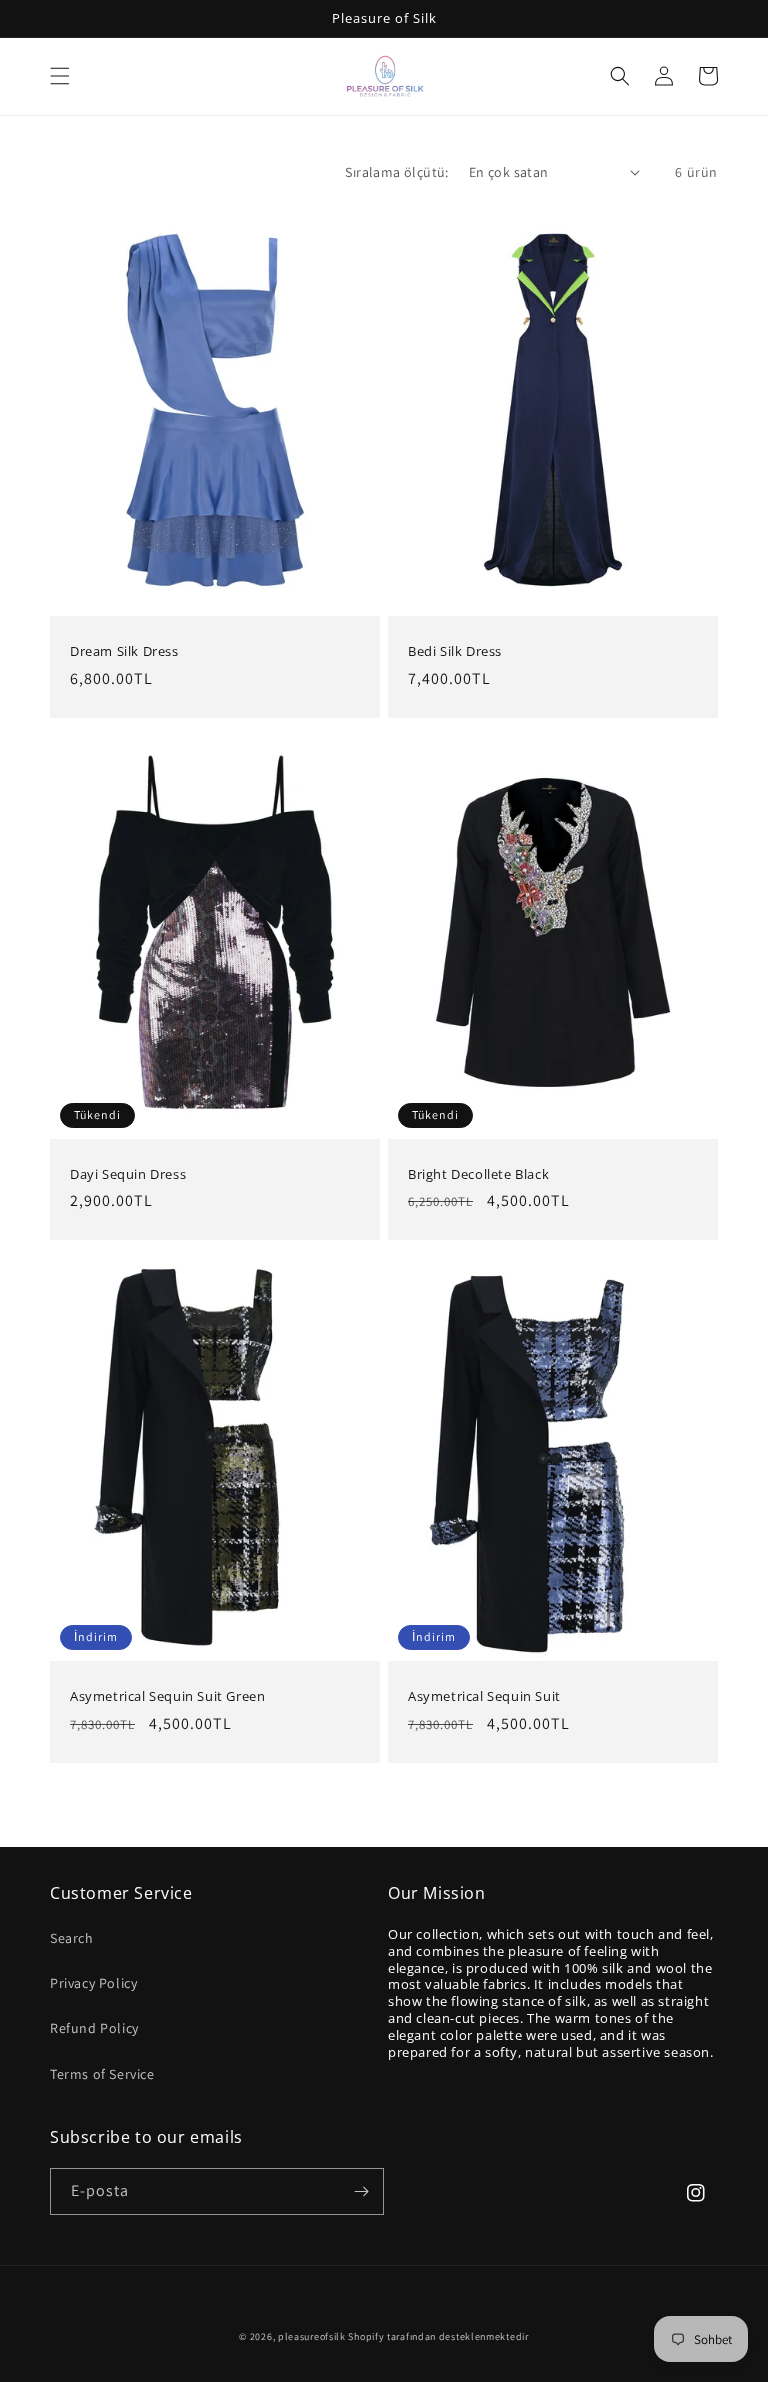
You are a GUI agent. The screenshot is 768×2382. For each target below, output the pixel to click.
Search (72, 1938)
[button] (60, 76)
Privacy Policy (93, 1983)
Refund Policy (94, 2028)
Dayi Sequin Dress (128, 1174)
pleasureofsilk (312, 2336)
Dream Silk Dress (124, 651)
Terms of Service (102, 2074)
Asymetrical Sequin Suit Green (167, 1696)
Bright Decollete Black (478, 1174)
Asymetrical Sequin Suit (484, 1696)
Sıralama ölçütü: (396, 172)
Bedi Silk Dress (455, 651)
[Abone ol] (361, 2191)
